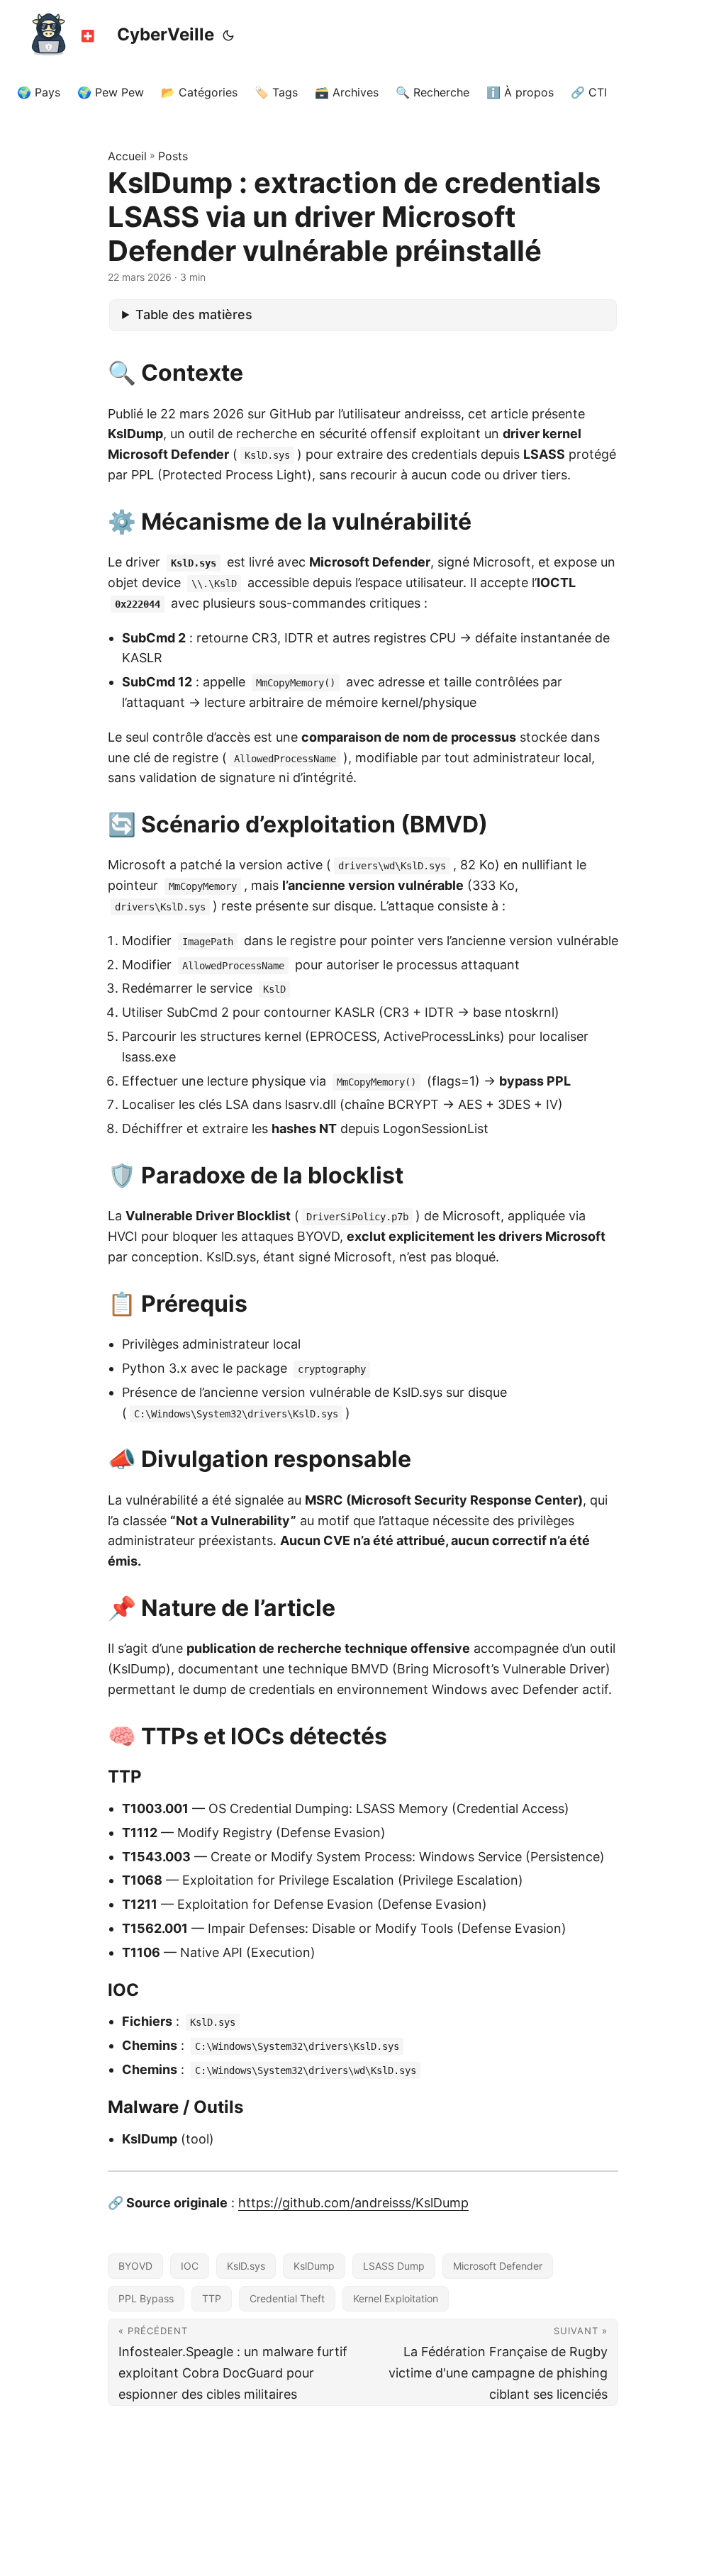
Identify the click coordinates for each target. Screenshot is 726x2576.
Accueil (127, 156)
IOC (190, 2266)
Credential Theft (287, 2298)
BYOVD (135, 2266)
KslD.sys (246, 2266)
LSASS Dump (394, 2266)
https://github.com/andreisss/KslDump (353, 2203)
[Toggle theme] (228, 35)
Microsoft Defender (498, 2266)
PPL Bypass (146, 2298)
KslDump (314, 2266)
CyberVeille (166, 34)
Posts (173, 156)
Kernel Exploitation (396, 2298)
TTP (212, 2298)
